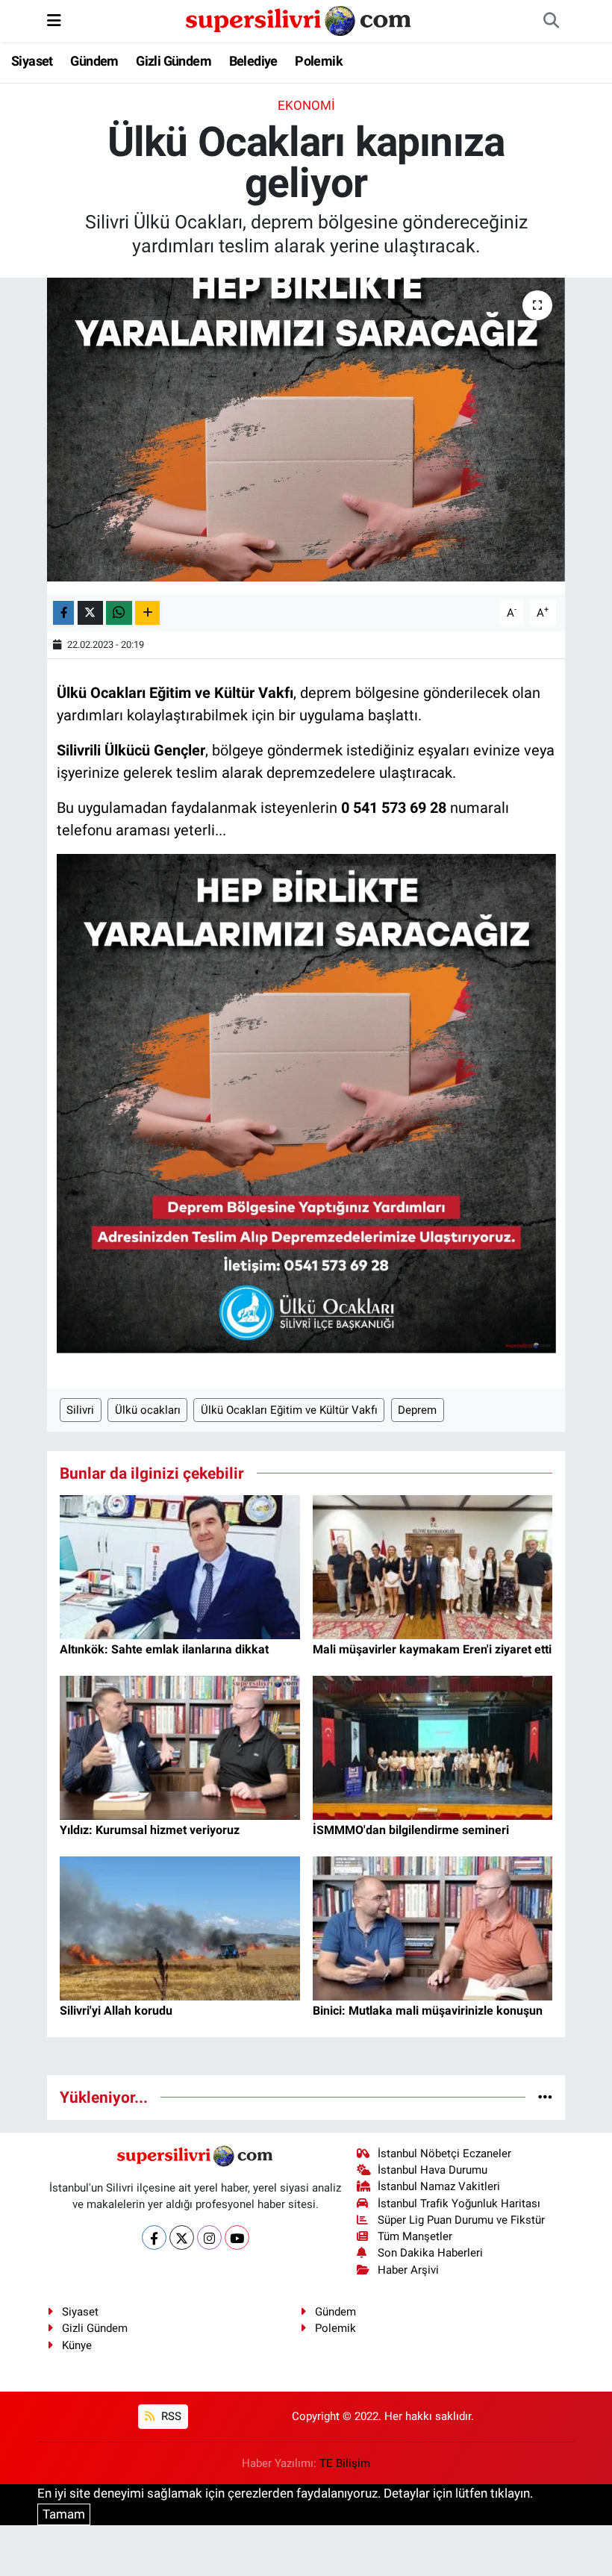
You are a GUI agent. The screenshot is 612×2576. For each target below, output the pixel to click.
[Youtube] (237, 2237)
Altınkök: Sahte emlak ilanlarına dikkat (164, 1649)
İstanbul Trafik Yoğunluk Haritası (459, 2204)
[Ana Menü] (54, 20)
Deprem (417, 1410)
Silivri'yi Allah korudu (116, 2011)
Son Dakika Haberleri (430, 2253)
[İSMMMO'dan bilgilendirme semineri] (433, 1747)
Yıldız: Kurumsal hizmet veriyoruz (150, 1830)
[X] (182, 2237)
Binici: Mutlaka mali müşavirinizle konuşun (428, 2011)
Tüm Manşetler (415, 2236)
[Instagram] (209, 2237)
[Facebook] (154, 2237)
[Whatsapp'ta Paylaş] (119, 613)
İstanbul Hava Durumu (433, 2170)
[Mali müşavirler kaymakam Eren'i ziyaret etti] (433, 1566)
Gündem (94, 61)
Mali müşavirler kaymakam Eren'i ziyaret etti (432, 1649)
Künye (77, 2345)
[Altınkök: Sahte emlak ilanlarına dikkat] (180, 1566)
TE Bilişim (345, 2463)
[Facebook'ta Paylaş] (63, 613)
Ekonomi (306, 105)
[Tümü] (545, 2097)
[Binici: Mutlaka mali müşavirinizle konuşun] (433, 1927)
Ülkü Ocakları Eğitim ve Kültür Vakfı (289, 1410)
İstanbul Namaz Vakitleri (439, 2186)
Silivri (80, 1410)
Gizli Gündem (174, 61)
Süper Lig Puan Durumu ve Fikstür (461, 2220)
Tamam (64, 2514)
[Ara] (551, 21)
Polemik (319, 61)
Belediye (253, 61)
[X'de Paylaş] (90, 613)
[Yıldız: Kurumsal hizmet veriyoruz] (180, 1747)
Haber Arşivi (408, 2270)
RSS (170, 2416)
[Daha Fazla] (147, 613)
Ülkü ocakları (148, 1410)
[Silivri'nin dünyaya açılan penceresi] (299, 19)
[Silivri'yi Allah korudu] (180, 1927)
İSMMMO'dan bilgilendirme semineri (411, 1830)
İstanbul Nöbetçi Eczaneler (444, 2154)
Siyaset (32, 61)
